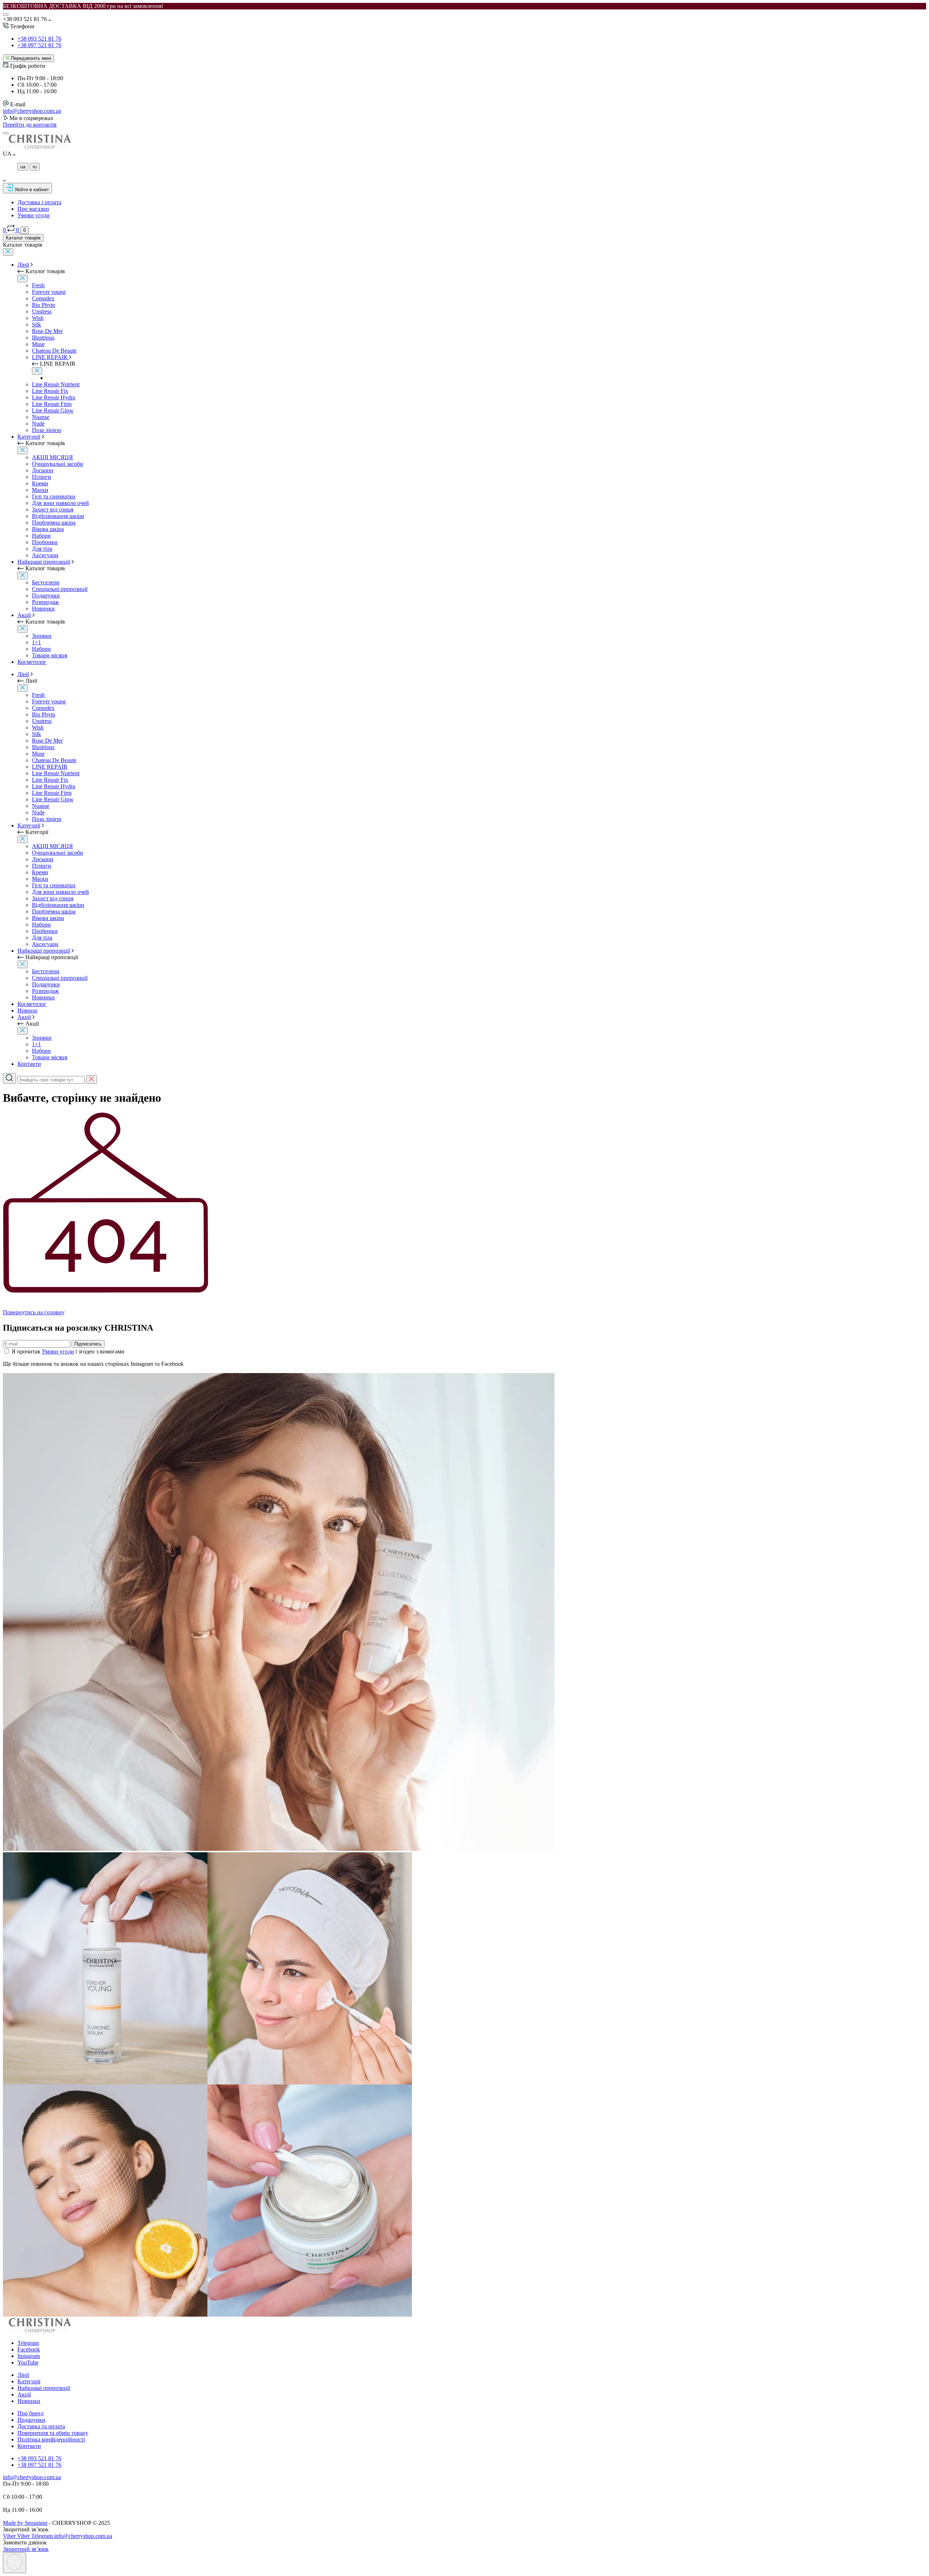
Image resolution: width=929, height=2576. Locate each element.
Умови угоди (34, 215)
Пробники (45, 542)
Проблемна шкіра (54, 523)
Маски (40, 490)
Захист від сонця (53, 510)
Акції (24, 615)
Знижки (42, 636)
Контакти (29, 1064)
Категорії (29, 437)
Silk (36, 324)
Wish (38, 318)
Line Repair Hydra (54, 397)
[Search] (6, 133)
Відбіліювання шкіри (58, 516)
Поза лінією (47, 430)
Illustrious (43, 338)
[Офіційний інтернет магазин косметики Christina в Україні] (39, 2331)
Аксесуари (45, 555)
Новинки (43, 609)
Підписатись (88, 1344)
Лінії (23, 265)
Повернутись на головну (34, 1312)
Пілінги (42, 477)
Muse (38, 344)
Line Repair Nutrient (56, 384)
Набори (41, 536)
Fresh (38, 285)
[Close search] (91, 1079)
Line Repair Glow (53, 410)
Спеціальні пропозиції (60, 589)
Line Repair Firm (52, 404)
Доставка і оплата (39, 202)
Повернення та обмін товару (53, 2433)
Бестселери (46, 582)
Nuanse (41, 417)
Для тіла (42, 549)
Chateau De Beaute (54, 351)
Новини (27, 1010)
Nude (38, 424)
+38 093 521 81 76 (39, 39)
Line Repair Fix (50, 391)
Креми (40, 483)
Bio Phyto (44, 305)
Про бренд (30, 2413)
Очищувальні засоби (58, 464)
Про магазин (33, 209)
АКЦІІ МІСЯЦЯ (52, 457)
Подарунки (46, 595)
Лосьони (43, 470)
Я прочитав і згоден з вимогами (68, 1351)
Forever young (49, 292)
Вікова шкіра (48, 529)
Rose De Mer (47, 331)
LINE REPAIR (50, 357)
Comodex (43, 298)
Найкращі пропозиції (44, 562)
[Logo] (39, 147)
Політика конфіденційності (51, 2439)
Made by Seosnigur (25, 2523)
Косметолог (32, 662)
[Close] (8, 252)
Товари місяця (50, 655)
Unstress (42, 311)
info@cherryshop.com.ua (32, 111)
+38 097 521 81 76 (39, 45)
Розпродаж (45, 602)
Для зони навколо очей (60, 503)
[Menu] (6, 15)
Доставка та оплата (41, 2426)
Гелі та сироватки (54, 496)
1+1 (36, 642)
